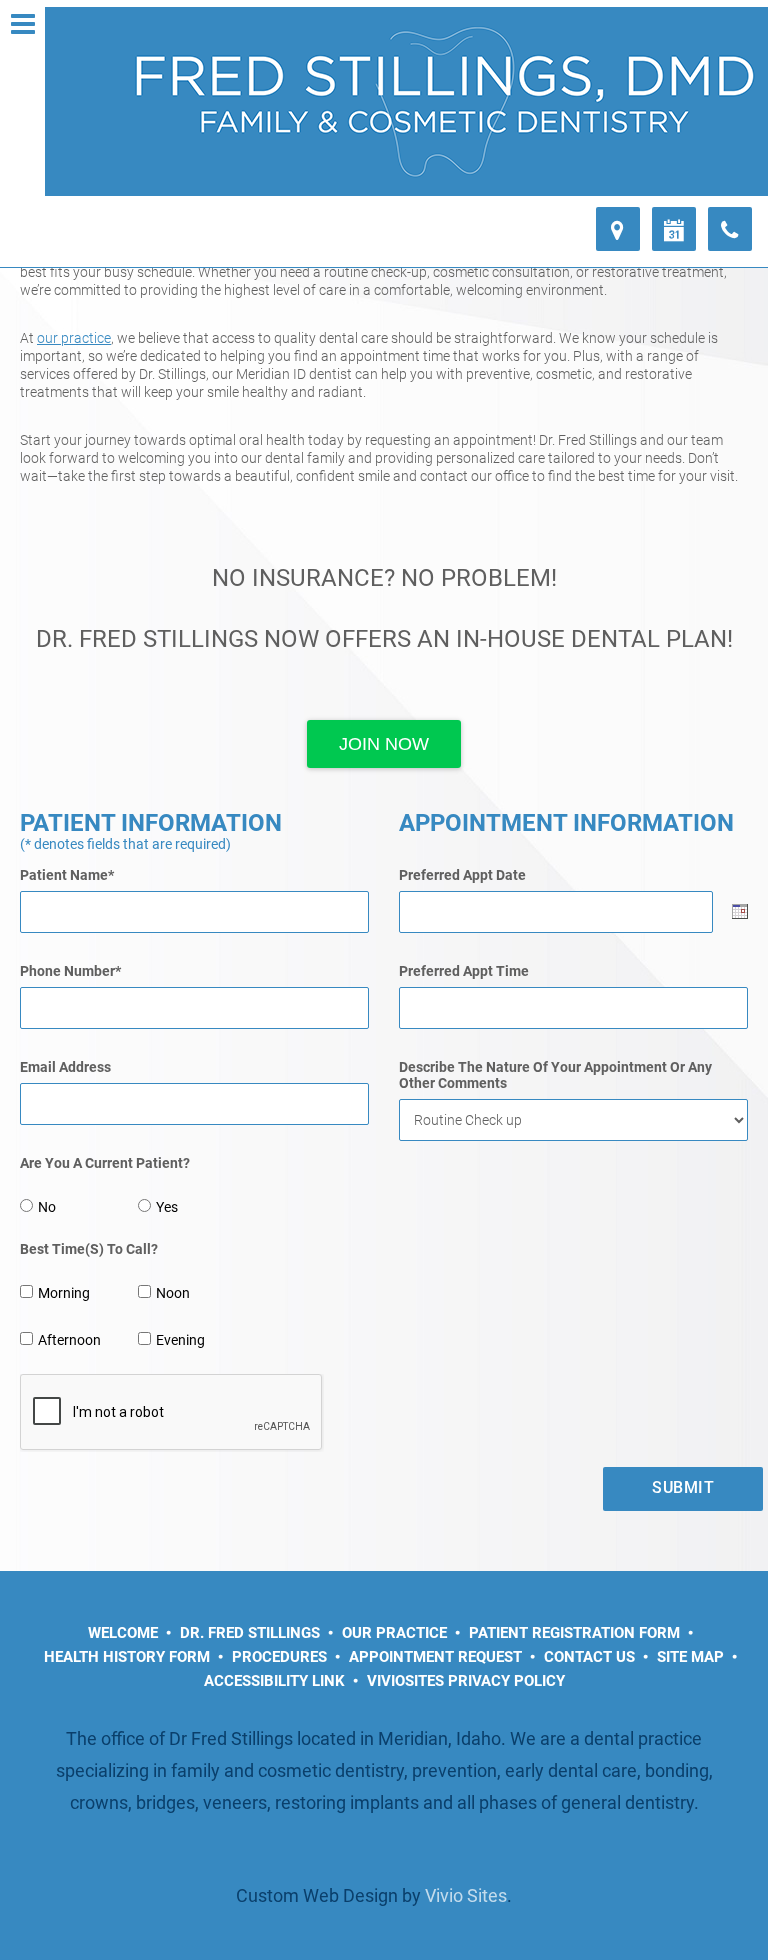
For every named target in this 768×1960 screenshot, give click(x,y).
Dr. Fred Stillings (250, 1633)
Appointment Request (435, 1657)
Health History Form (127, 1657)
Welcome (123, 1633)
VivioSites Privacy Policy (466, 1681)
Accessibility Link (274, 1681)
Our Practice (394, 1633)
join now (384, 744)
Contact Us (589, 1657)
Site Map (690, 1657)
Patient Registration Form (574, 1633)
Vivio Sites (466, 1895)
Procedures (279, 1657)
